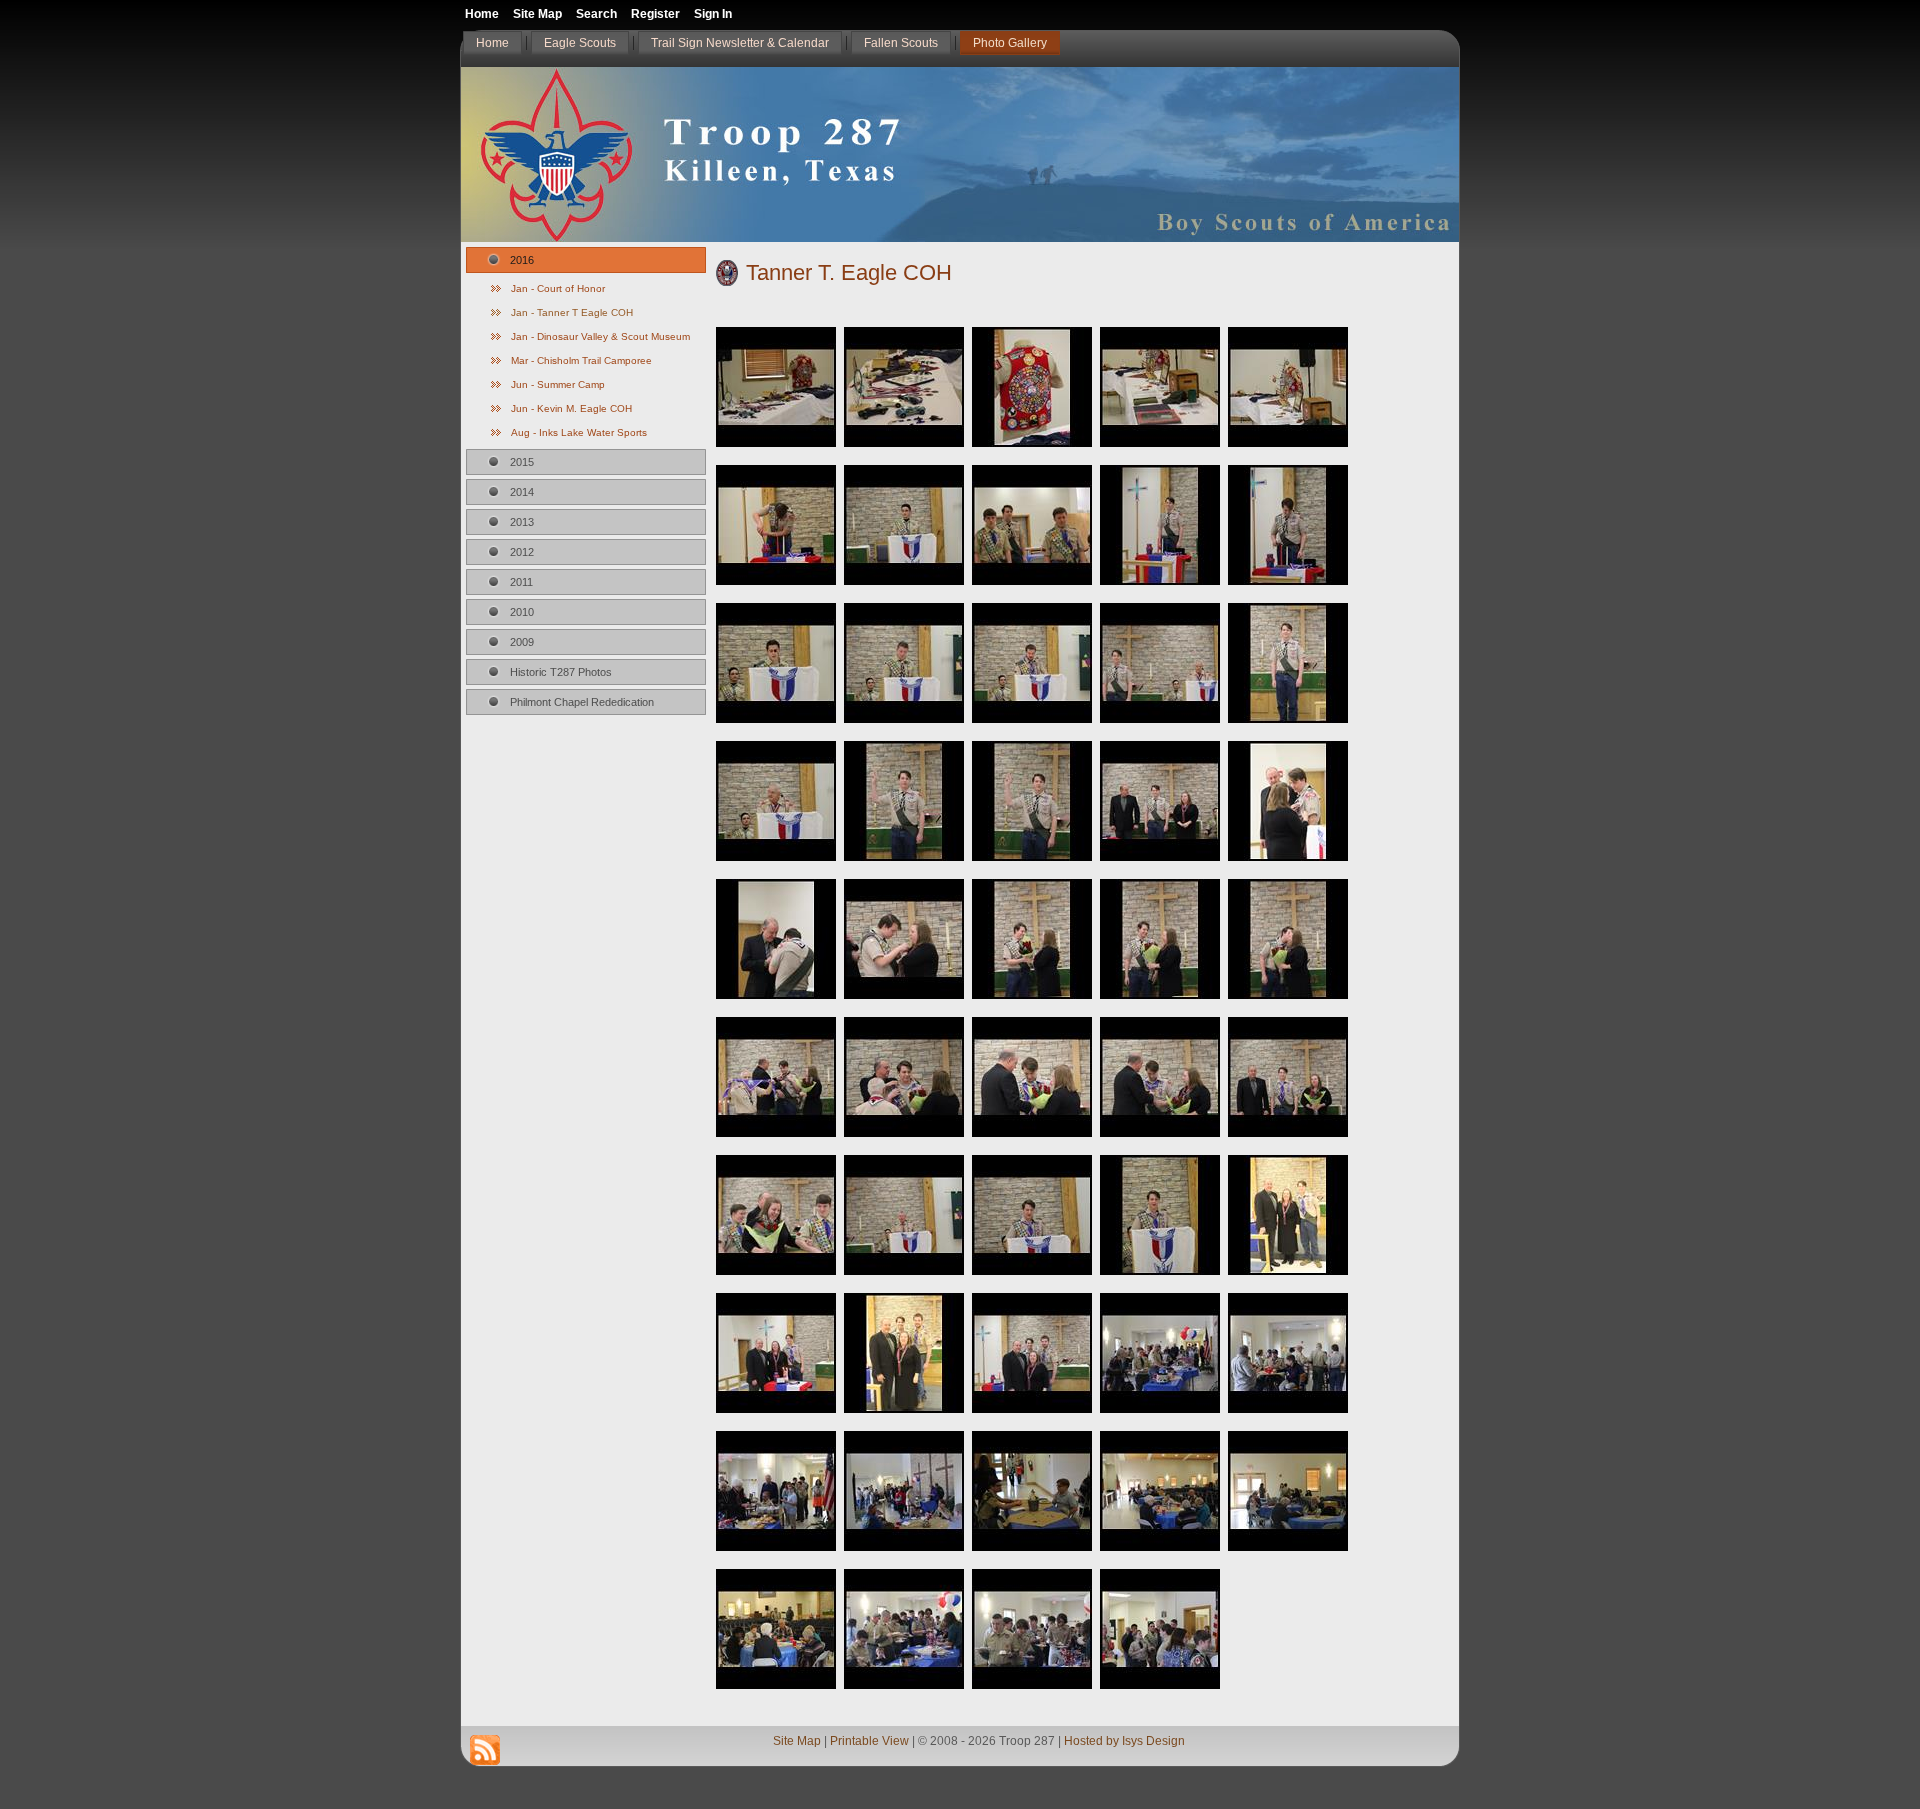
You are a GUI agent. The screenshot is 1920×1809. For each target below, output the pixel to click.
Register (655, 14)
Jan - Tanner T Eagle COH (572, 312)
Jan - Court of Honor (558, 288)
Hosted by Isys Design (1124, 1741)
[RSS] (485, 1750)
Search (596, 14)
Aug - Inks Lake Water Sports (579, 432)
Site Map (797, 1741)
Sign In (713, 14)
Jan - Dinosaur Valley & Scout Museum (600, 336)
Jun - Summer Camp (558, 384)
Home (482, 14)
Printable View (869, 1741)
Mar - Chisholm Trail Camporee (581, 360)
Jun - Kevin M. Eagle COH (571, 408)
